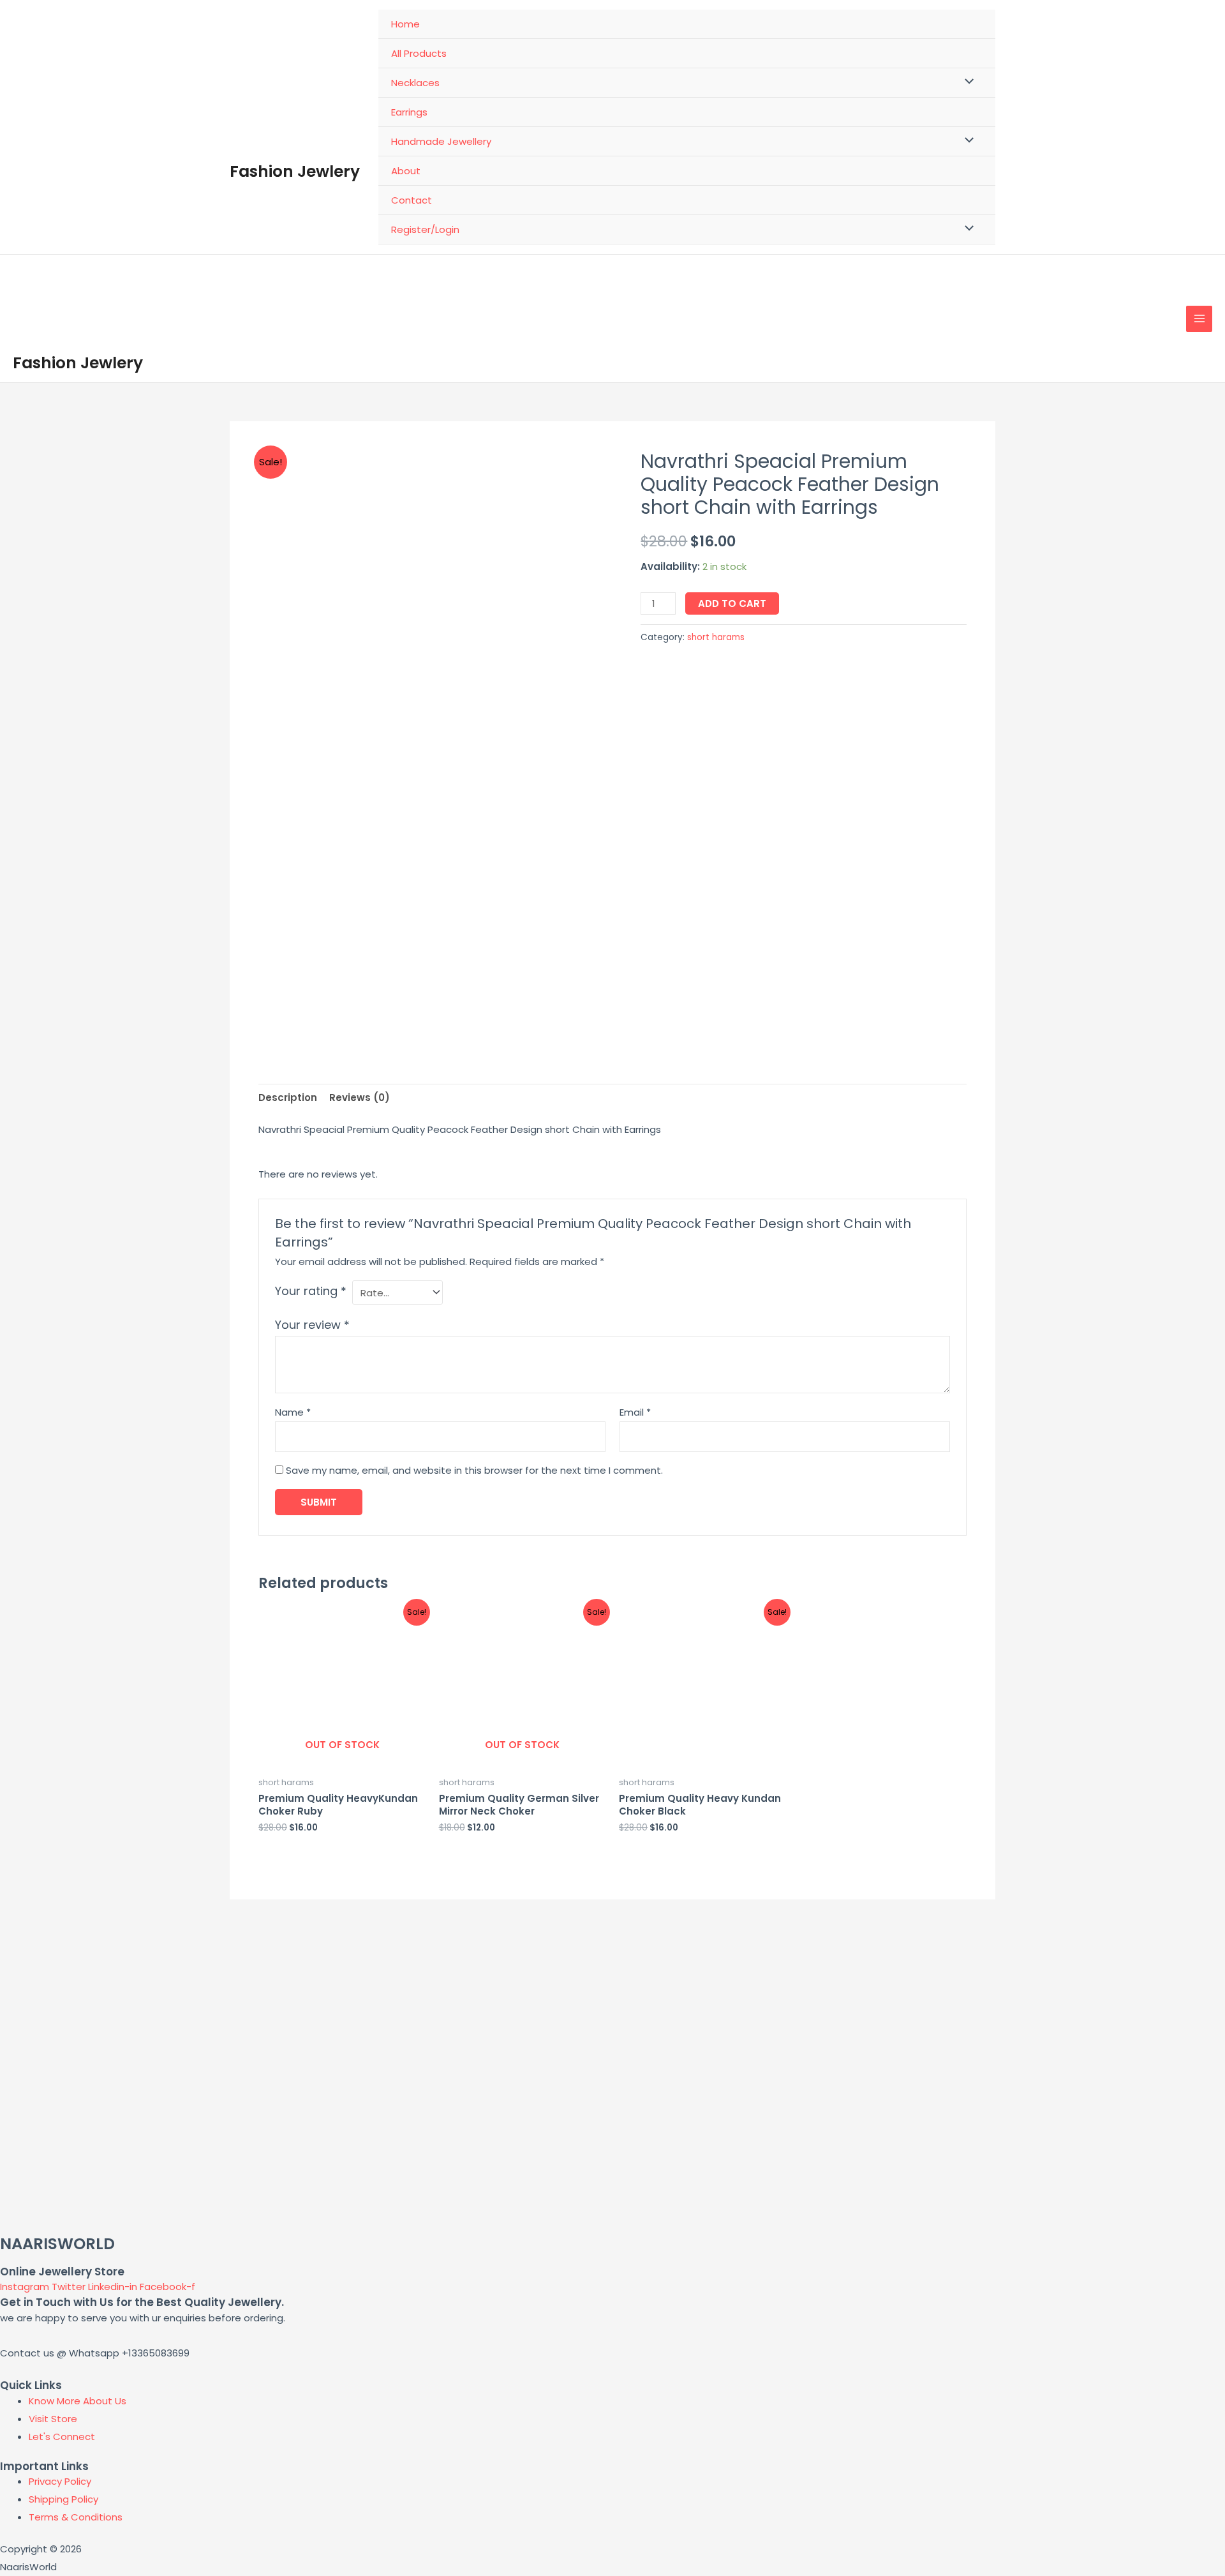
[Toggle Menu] (966, 82)
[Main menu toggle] (1199, 319)
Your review (312, 1325)
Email (635, 1412)
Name (293, 1412)
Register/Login (425, 229)
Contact (412, 200)
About (406, 171)
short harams (716, 637)
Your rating (311, 1291)
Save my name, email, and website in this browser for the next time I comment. (474, 1470)
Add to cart (732, 603)
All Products (419, 53)
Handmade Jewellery (441, 141)
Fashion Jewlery (295, 171)
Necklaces (415, 83)
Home (405, 24)
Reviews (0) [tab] (360, 1097)
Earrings (409, 112)
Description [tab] (288, 1097)
